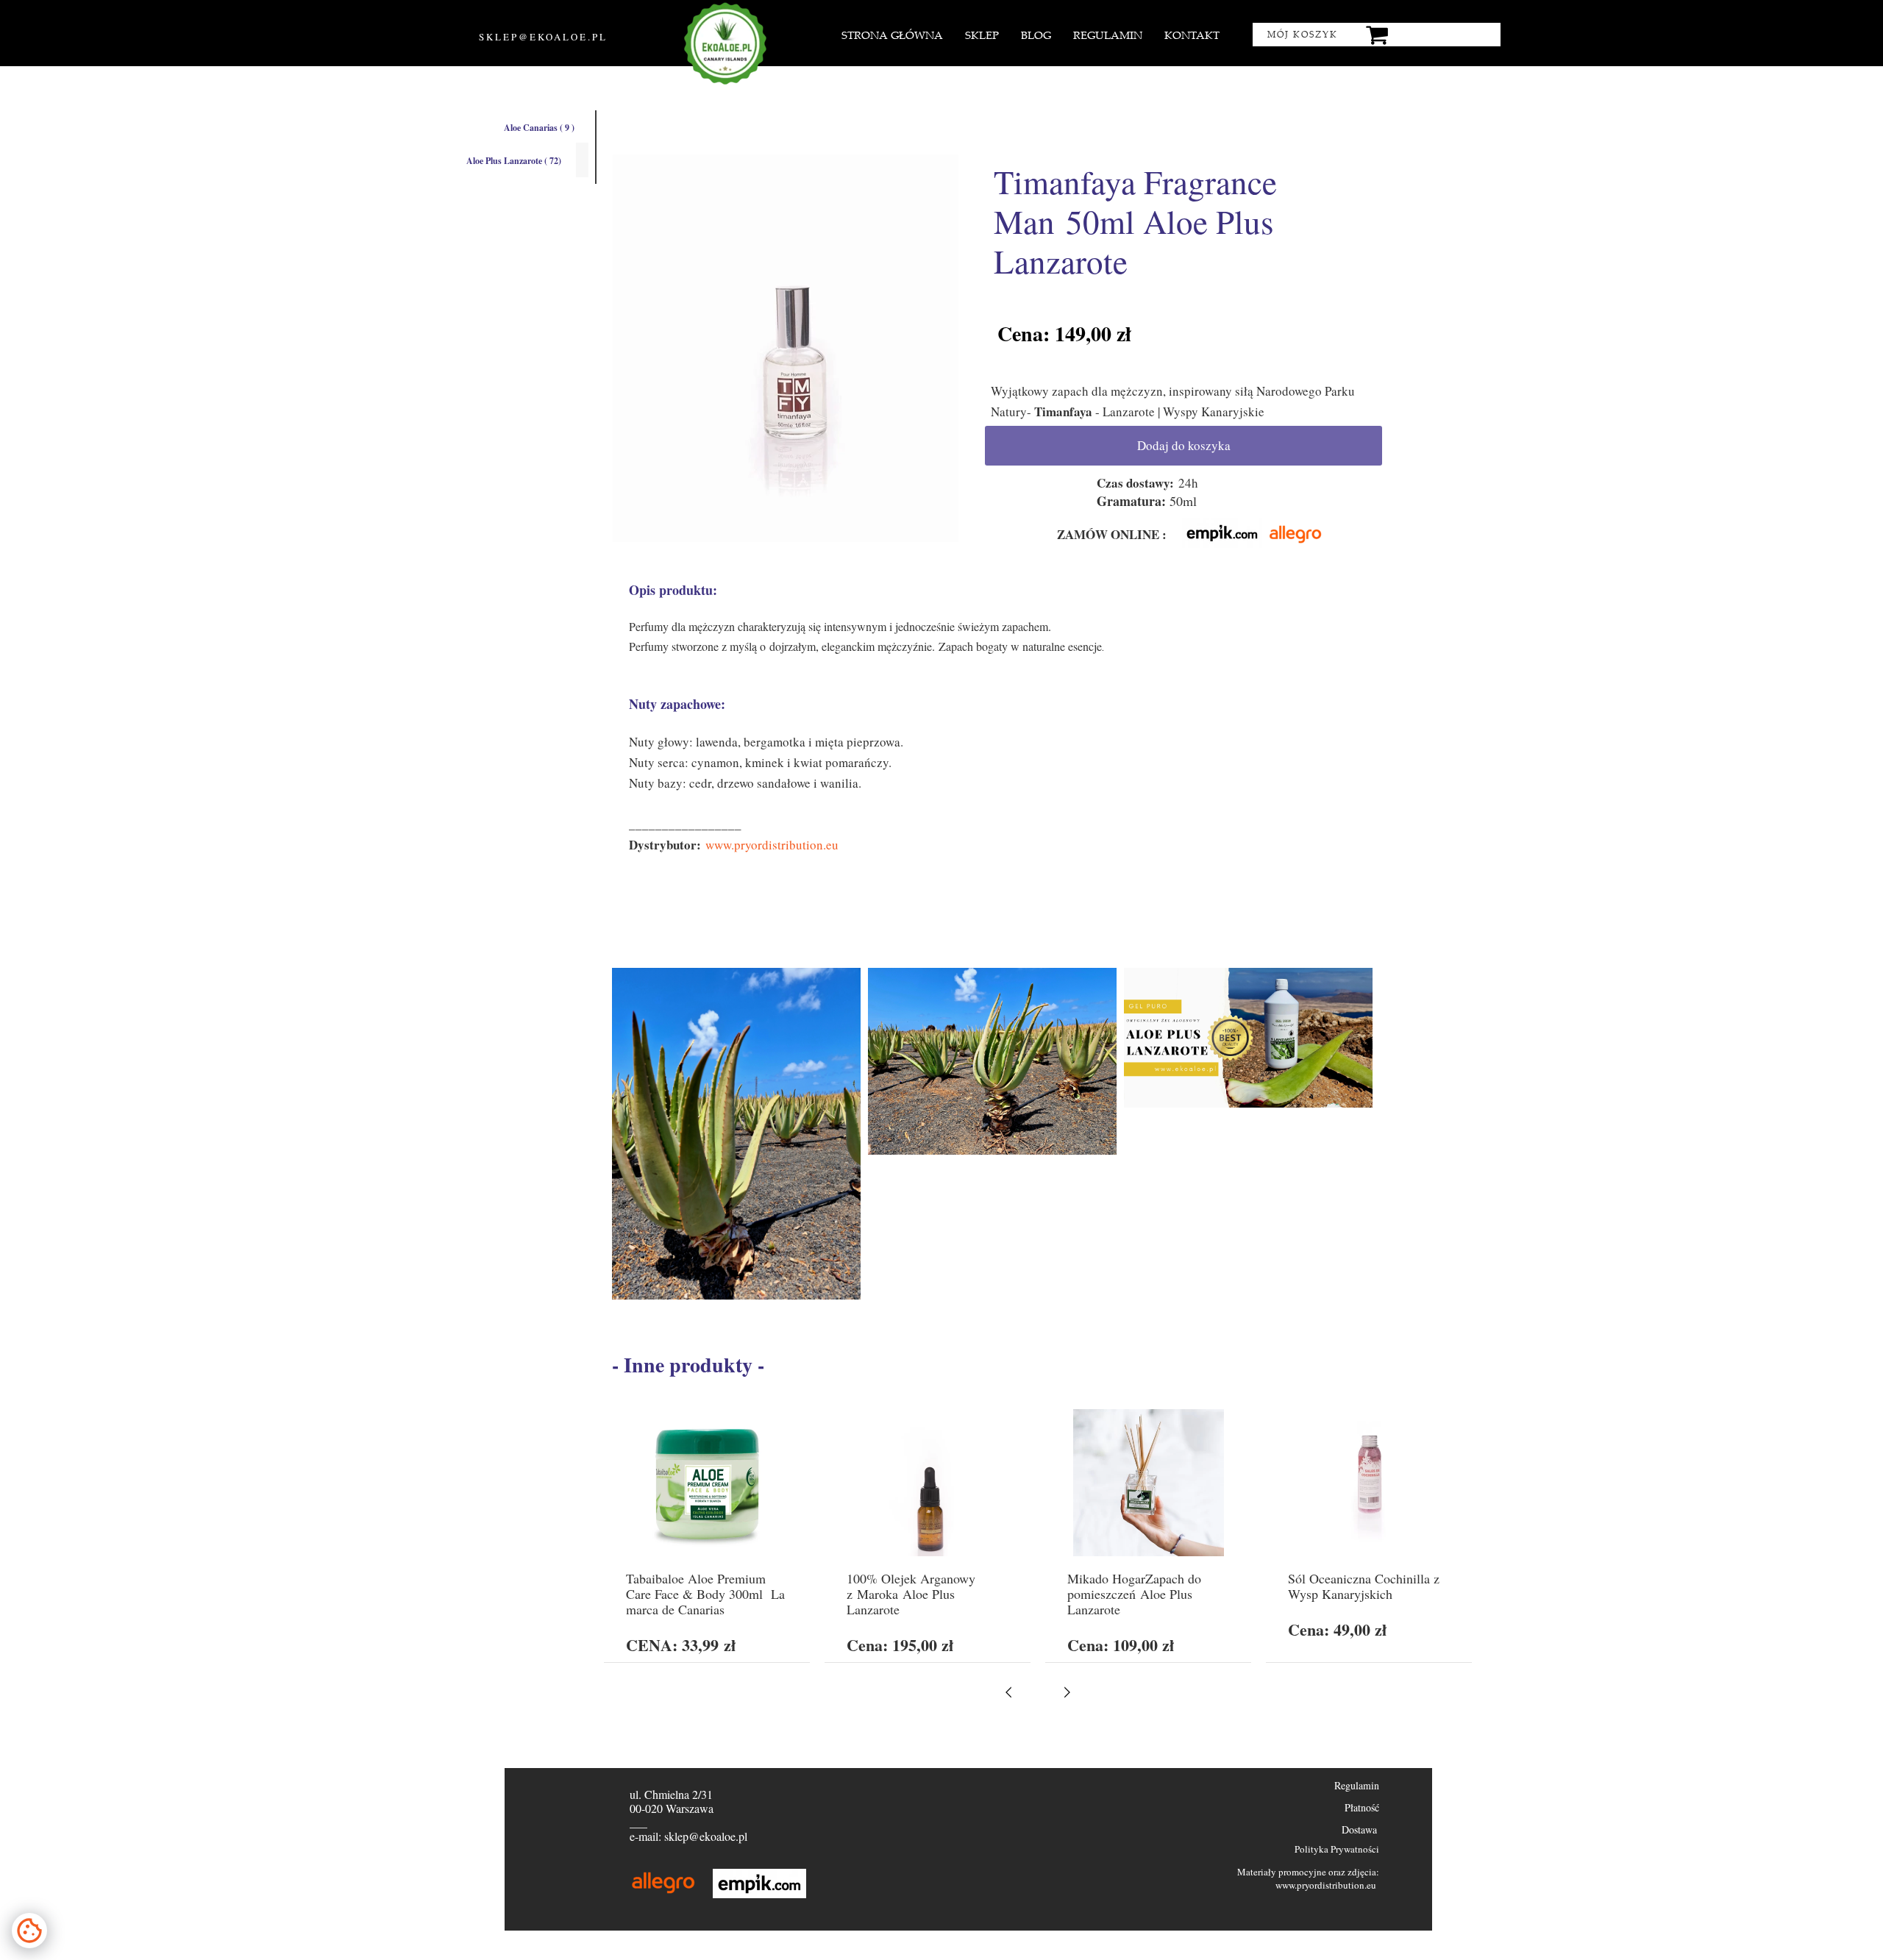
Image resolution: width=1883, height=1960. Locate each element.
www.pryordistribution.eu (772, 845)
